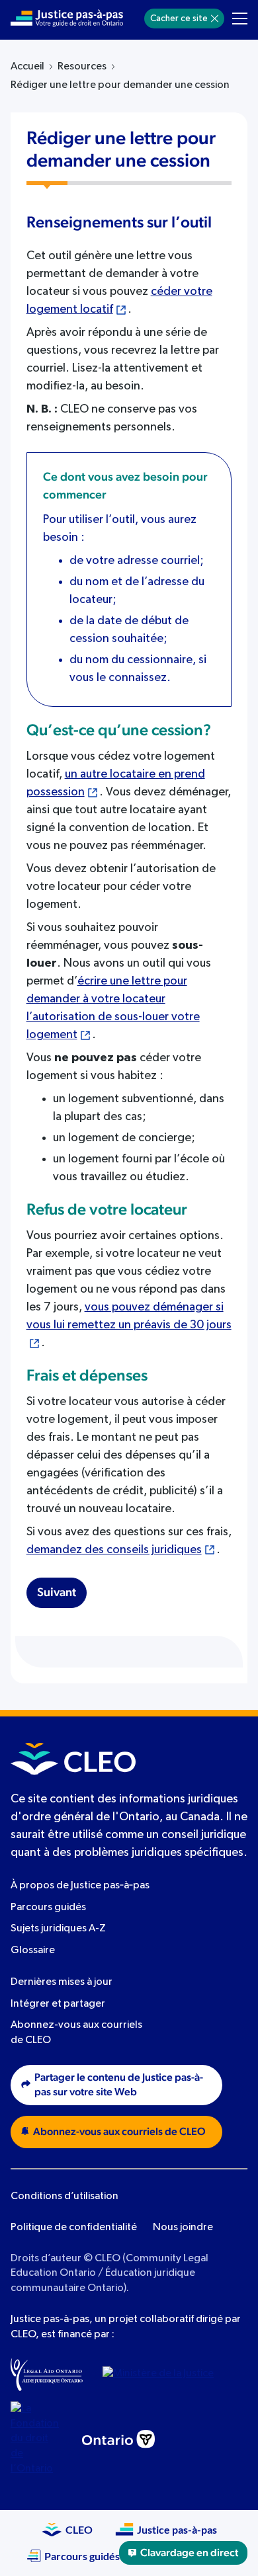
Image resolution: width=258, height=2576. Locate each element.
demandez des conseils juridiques (114, 1550)
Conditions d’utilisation (64, 2196)
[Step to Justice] (67, 19)
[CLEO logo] (73, 1759)
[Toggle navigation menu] (240, 19)
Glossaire (33, 1951)
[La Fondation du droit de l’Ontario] (36, 2439)
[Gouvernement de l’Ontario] (118, 2439)
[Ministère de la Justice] (162, 2374)
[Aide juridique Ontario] (47, 2374)
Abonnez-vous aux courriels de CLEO (119, 2132)
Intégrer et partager (58, 2004)
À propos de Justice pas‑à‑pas (80, 1886)
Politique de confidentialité (74, 2228)
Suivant (57, 1593)
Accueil (27, 67)
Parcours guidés (48, 1908)
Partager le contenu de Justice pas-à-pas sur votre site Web (119, 2085)
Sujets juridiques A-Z (58, 1929)
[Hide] (215, 19)
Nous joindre (183, 2228)
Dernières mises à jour (62, 1982)
